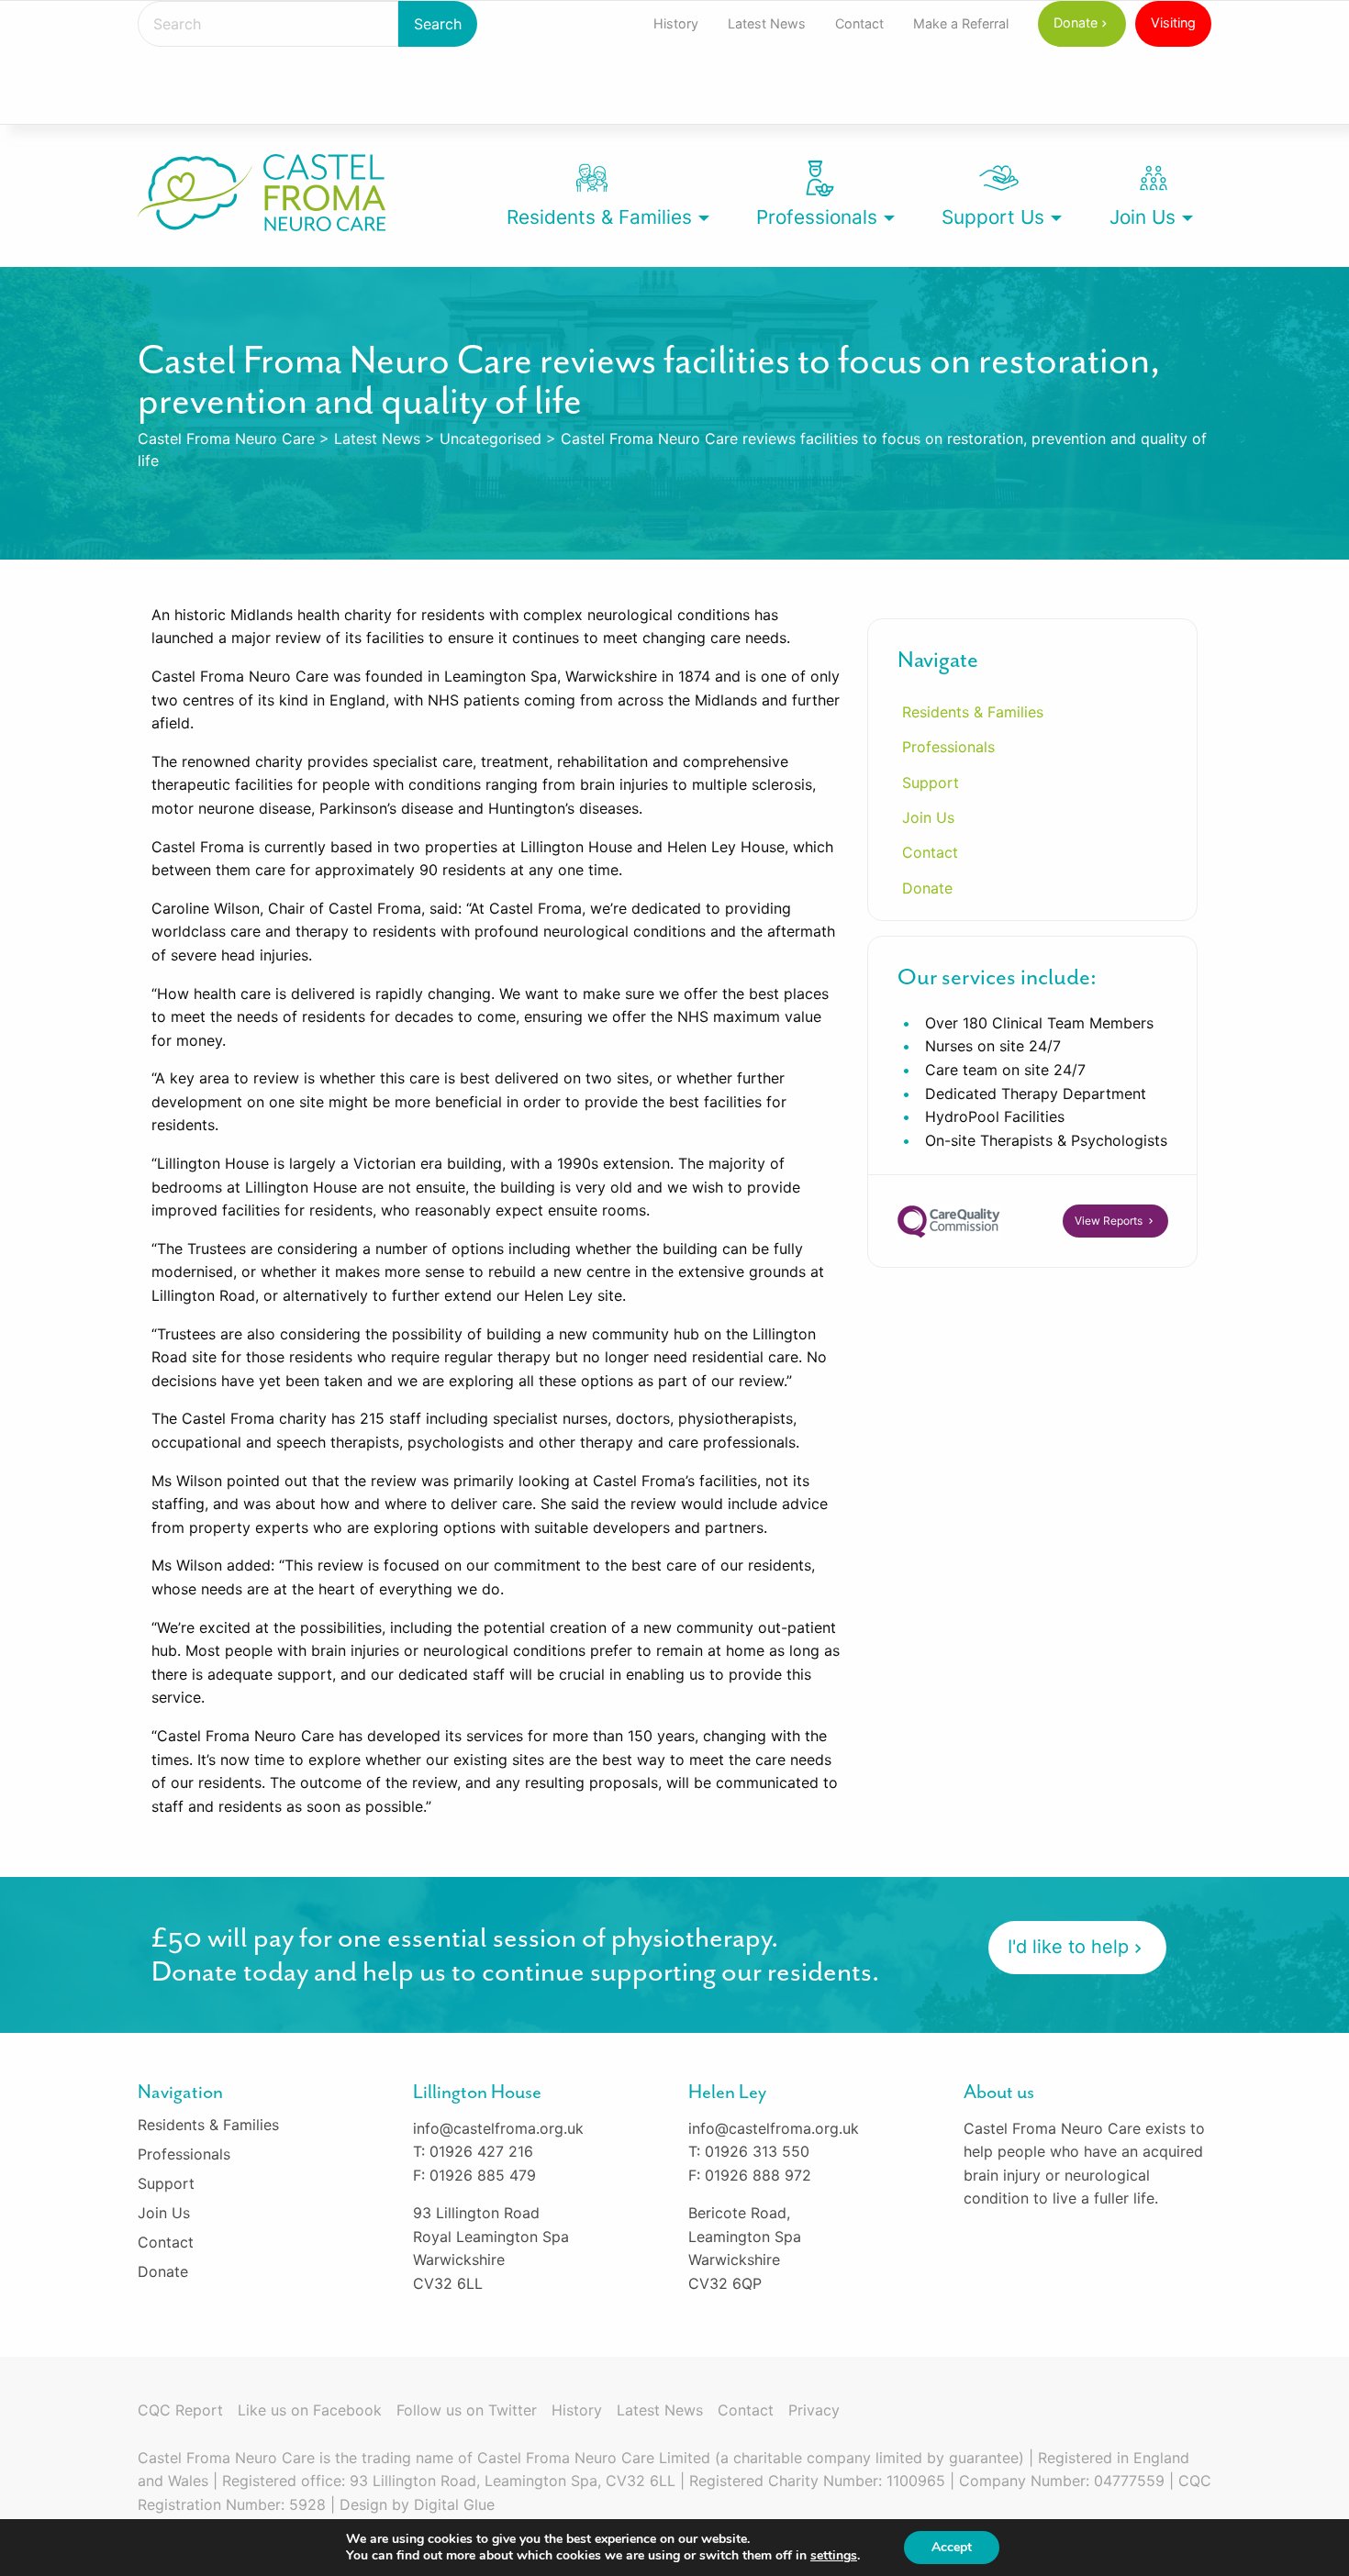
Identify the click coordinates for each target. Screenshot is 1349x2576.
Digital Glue (454, 2504)
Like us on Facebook (310, 2410)
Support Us (993, 217)
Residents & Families (599, 217)
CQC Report (180, 2410)
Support (931, 783)
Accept (952, 2547)
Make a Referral (961, 23)
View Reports (1110, 1221)
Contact (859, 23)
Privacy (814, 2410)
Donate (1076, 22)
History (676, 23)
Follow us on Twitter (467, 2410)
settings (834, 2556)
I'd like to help (1068, 1947)
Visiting (1173, 22)
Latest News (767, 23)
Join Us (1143, 217)
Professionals (817, 217)
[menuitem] (676, 24)
